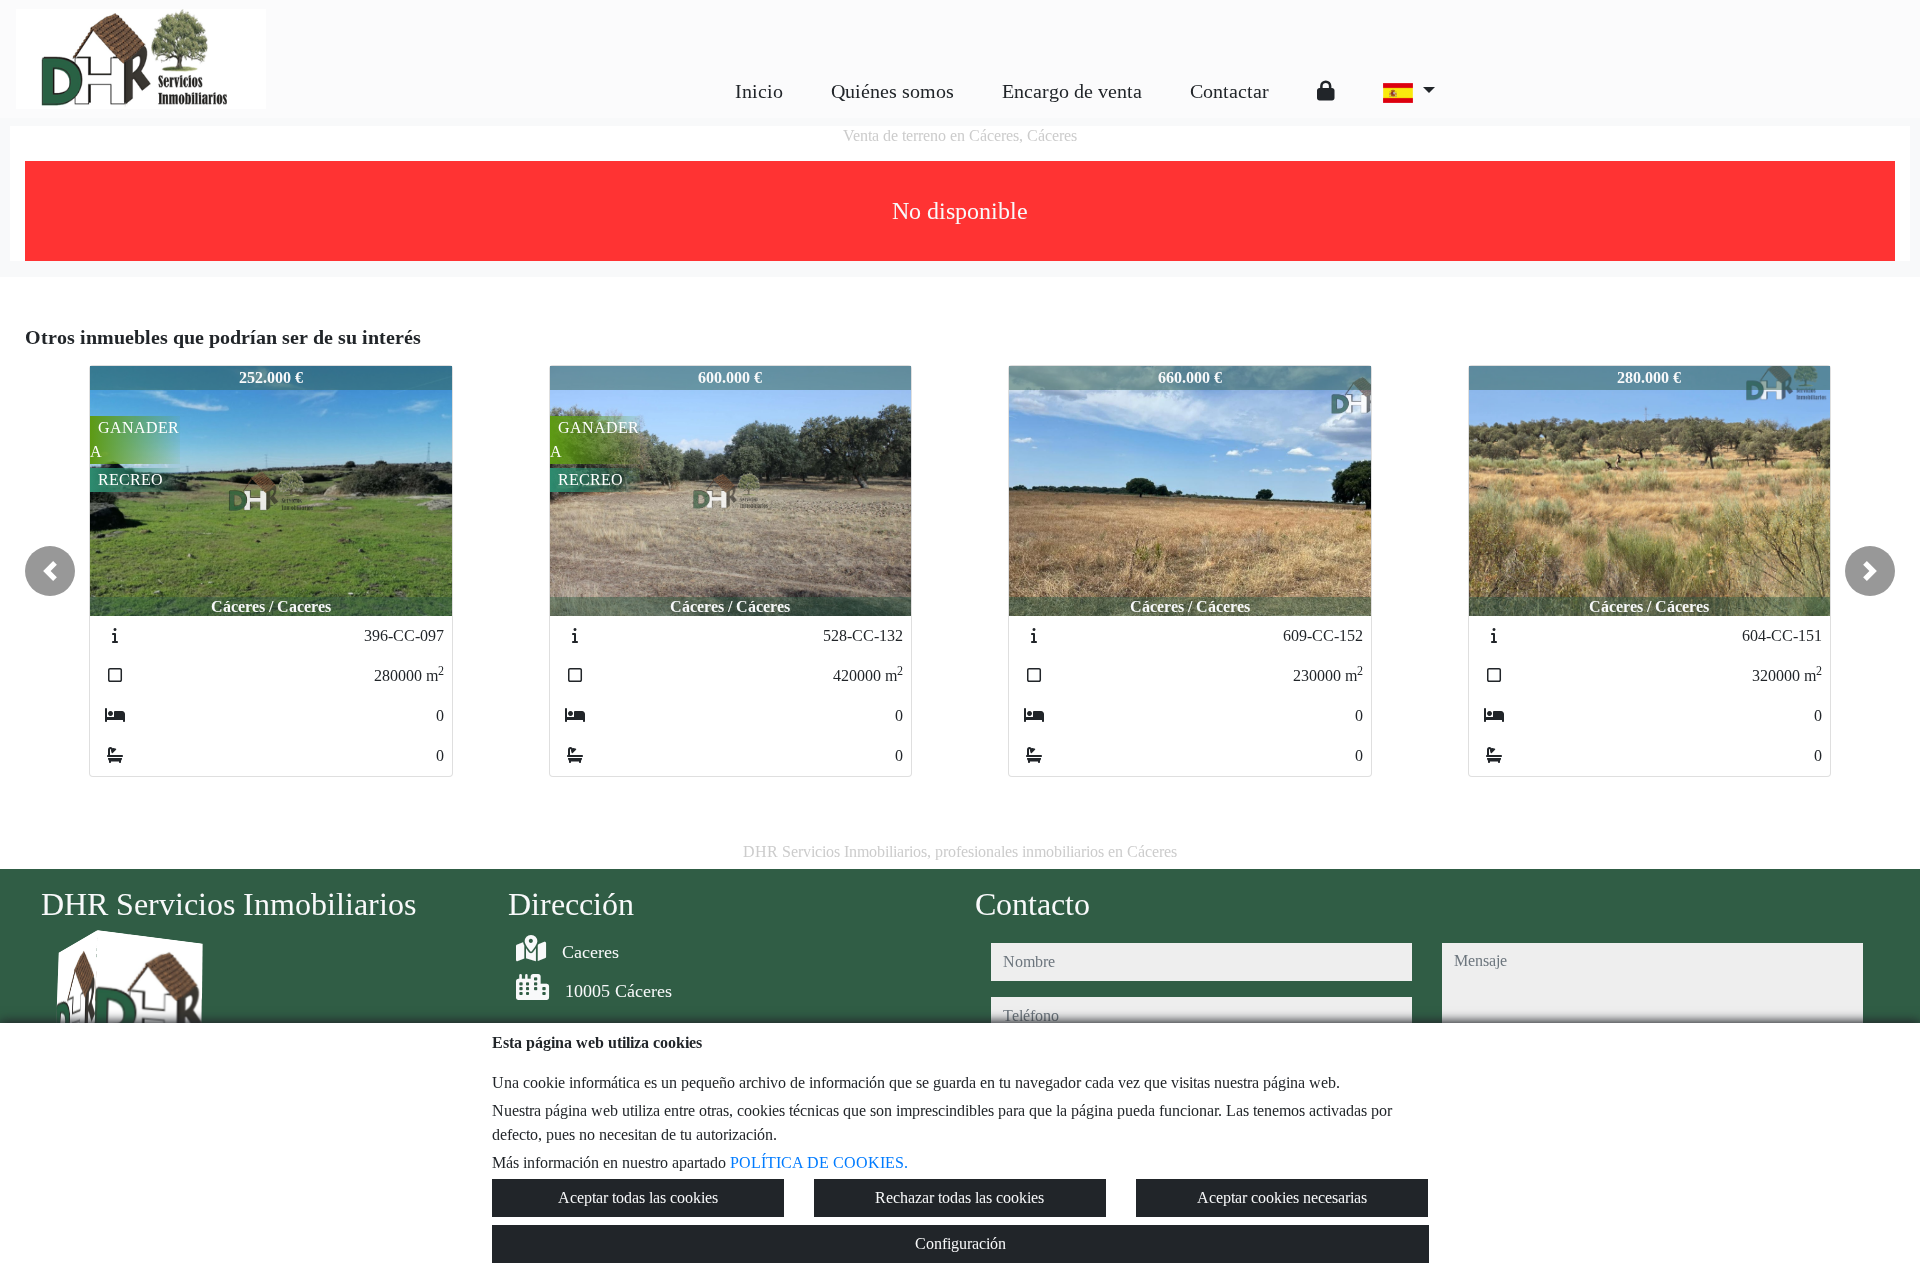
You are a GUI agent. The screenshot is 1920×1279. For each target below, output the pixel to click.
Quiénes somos (892, 91)
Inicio (759, 91)
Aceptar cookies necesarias (1282, 1197)
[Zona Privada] (1326, 91)
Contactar (1229, 91)
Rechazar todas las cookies (959, 1197)
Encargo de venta (1072, 91)
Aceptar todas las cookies (638, 1197)
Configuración (960, 1243)
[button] (50, 571)
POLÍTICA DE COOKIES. (819, 1162)
